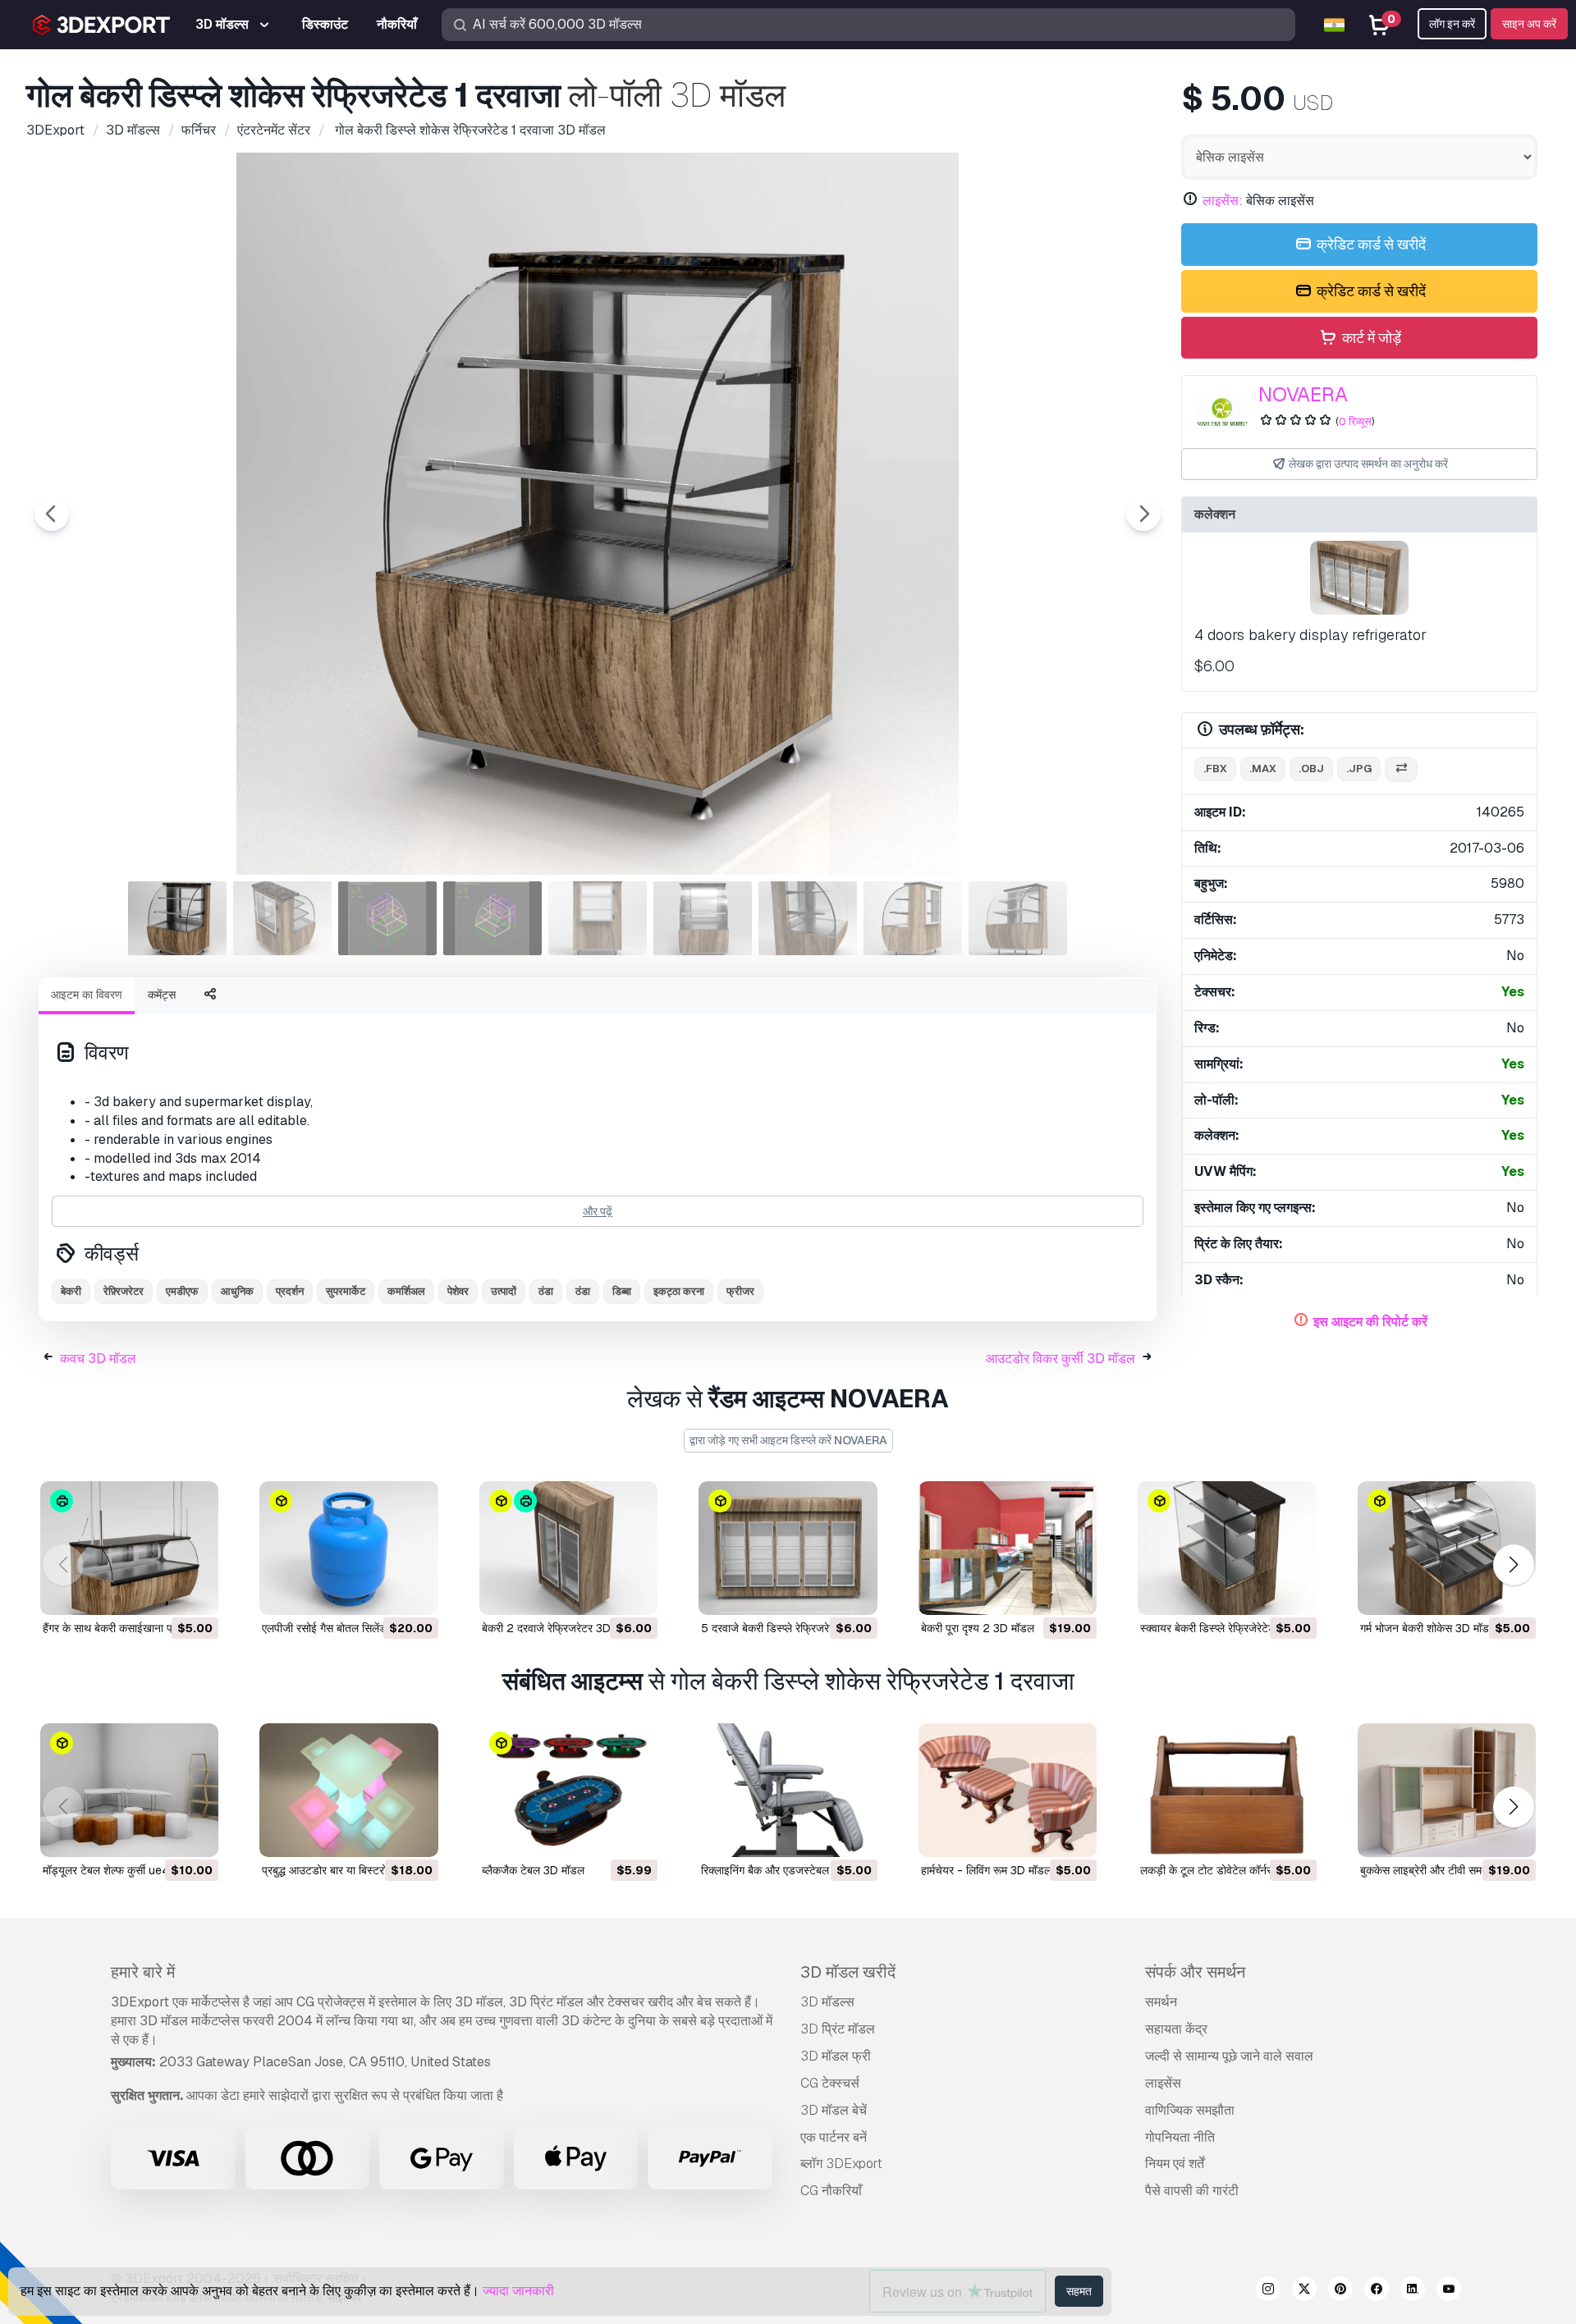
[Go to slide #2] (282, 918)
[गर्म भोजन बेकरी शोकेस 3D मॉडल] (1447, 1548)
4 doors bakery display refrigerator (1310, 635)
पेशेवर (458, 1291)
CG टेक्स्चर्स (830, 2083)
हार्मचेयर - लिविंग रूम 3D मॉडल (986, 1870)
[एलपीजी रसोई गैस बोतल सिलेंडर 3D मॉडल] (348, 1548)
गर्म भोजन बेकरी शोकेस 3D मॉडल (1428, 1628)
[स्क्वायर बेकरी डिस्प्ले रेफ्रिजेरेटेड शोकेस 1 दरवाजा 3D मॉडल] (1227, 1548)
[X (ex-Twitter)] (1304, 2291)
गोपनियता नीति (1180, 2137)
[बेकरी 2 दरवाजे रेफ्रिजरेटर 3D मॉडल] (568, 1548)
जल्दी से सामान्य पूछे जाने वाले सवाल (1229, 2056)
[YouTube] (1449, 2291)
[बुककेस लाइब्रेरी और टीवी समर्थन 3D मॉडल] (1447, 1790)
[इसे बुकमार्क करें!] (195, 1592)
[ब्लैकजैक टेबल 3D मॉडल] (568, 1790)
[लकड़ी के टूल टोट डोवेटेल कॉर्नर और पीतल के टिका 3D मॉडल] (1227, 1790)
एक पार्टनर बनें (834, 2137)
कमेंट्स (162, 995)
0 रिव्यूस (1355, 421)
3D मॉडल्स (827, 2002)
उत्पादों (504, 1291)
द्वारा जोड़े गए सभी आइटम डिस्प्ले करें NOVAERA (788, 1440)
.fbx (1215, 769)
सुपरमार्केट (346, 1291)
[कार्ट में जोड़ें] (161, 1592)
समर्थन (1161, 2002)
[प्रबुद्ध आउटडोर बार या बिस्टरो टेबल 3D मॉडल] (348, 1790)
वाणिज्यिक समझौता (1190, 2110)
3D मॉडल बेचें (834, 2110)
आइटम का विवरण (87, 995)
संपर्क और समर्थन (1195, 1972)
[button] (1513, 1565)
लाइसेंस (1163, 2083)
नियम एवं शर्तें (1175, 2164)
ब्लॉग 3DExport (841, 2164)
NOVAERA (1303, 394)
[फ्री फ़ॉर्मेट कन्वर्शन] (1401, 769)
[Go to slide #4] (492, 918)
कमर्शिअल (406, 1291)
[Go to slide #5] (598, 918)
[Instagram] (1268, 2291)
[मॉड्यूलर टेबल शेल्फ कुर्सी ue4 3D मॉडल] (129, 1790)
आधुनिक (237, 1291)
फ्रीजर (740, 1291)
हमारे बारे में (143, 1972)
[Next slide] (1143, 514)
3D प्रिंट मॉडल (838, 2029)
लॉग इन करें (1452, 24)
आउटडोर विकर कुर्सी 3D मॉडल (1061, 1359)
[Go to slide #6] (703, 918)
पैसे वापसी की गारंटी (1192, 2191)
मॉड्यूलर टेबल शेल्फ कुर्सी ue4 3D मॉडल (128, 1870)
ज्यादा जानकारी (518, 2291)
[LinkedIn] (1413, 2291)
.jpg (1359, 769)
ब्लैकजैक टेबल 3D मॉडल (533, 1870)
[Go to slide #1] (177, 918)
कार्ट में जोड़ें (1370, 338)
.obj (1311, 769)
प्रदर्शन (290, 1291)
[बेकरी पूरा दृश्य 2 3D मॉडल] (1008, 1548)
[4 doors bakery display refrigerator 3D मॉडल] (1359, 578)
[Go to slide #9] (1018, 918)
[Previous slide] (52, 514)
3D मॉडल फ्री (836, 2056)
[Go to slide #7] (808, 918)
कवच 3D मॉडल (98, 1359)
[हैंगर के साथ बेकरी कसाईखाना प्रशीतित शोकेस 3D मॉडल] (129, 1548)
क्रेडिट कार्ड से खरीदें (1370, 244)
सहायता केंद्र (1176, 2029)
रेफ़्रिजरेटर (124, 1291)
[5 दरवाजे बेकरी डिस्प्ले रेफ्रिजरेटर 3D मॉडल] (788, 1548)
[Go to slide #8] (913, 918)
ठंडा (546, 1291)
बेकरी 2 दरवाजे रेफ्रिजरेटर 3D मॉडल (559, 1628)
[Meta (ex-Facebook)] (1377, 2291)
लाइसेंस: (1223, 201)
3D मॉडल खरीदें (848, 1972)
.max (1263, 769)
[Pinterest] (1340, 2291)
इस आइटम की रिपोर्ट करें (1370, 1322)
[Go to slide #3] (387, 918)
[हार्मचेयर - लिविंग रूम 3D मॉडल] (1008, 1790)
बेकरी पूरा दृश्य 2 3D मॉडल (978, 1628)
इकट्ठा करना (679, 1291)
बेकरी (71, 1291)
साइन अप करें (1529, 24)
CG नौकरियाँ (831, 2191)
